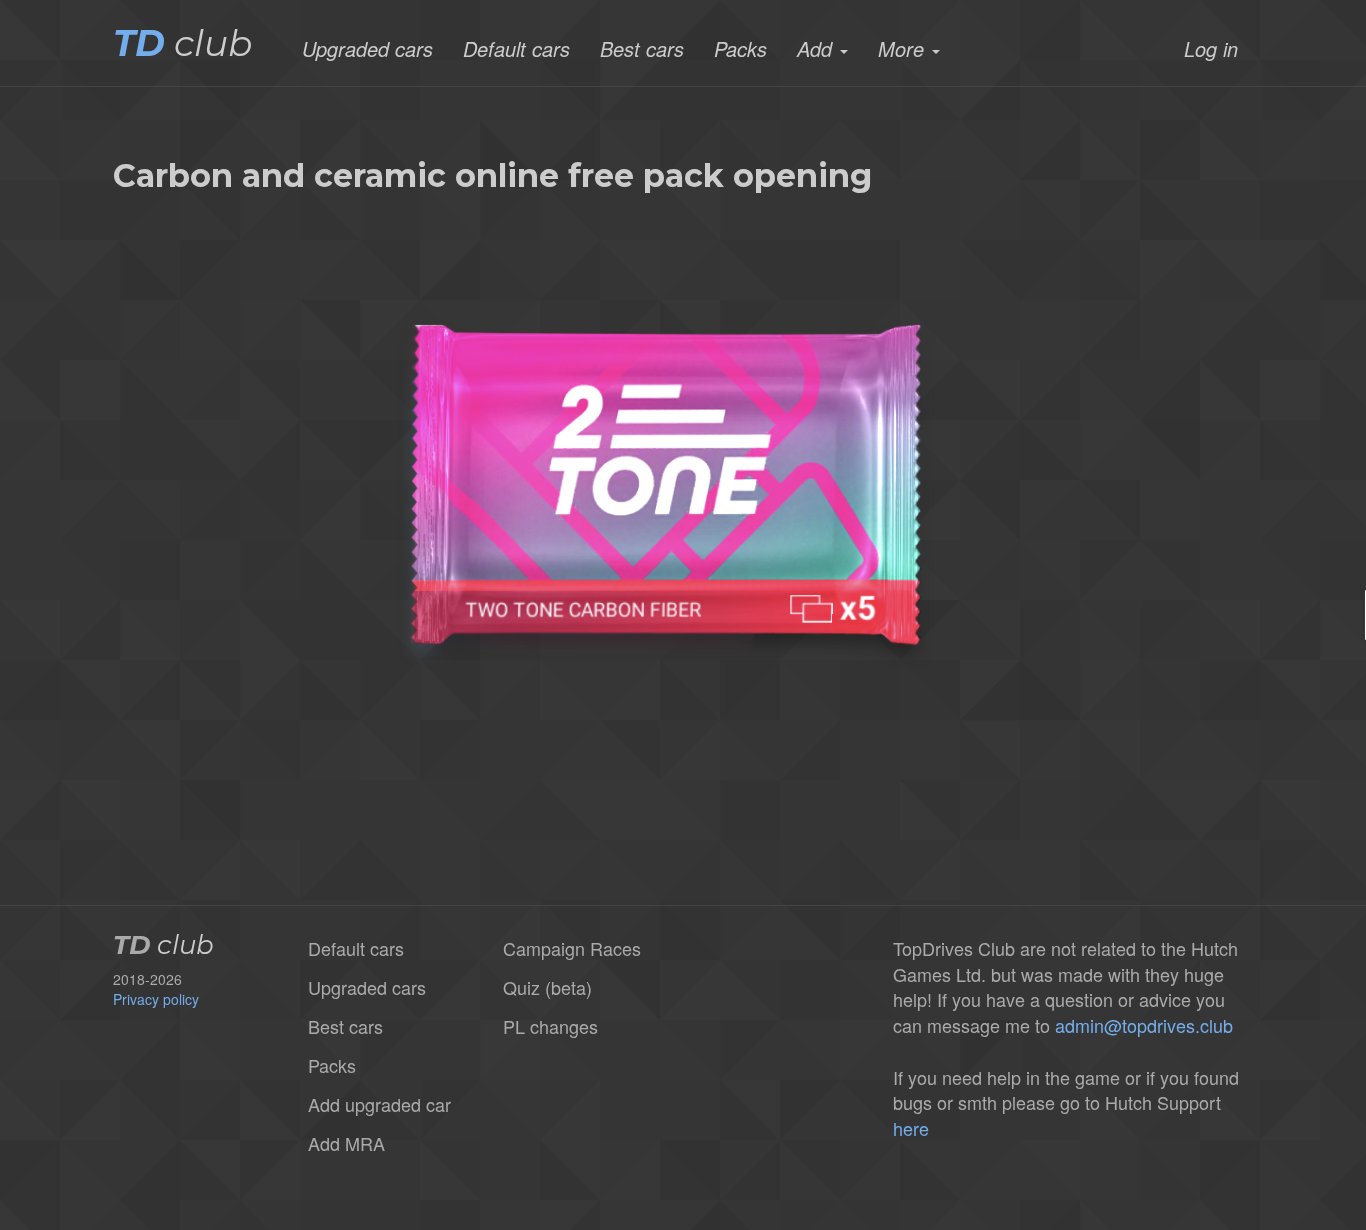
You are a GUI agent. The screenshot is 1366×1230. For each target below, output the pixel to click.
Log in (1211, 49)
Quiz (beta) (547, 987)
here (911, 1128)
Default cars (516, 49)
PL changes (550, 1026)
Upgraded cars (367, 49)
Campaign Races (572, 948)
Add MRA (346, 1143)
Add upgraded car (379, 1104)
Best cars (642, 49)
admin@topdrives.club (1144, 1025)
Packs (740, 49)
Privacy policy (156, 999)
